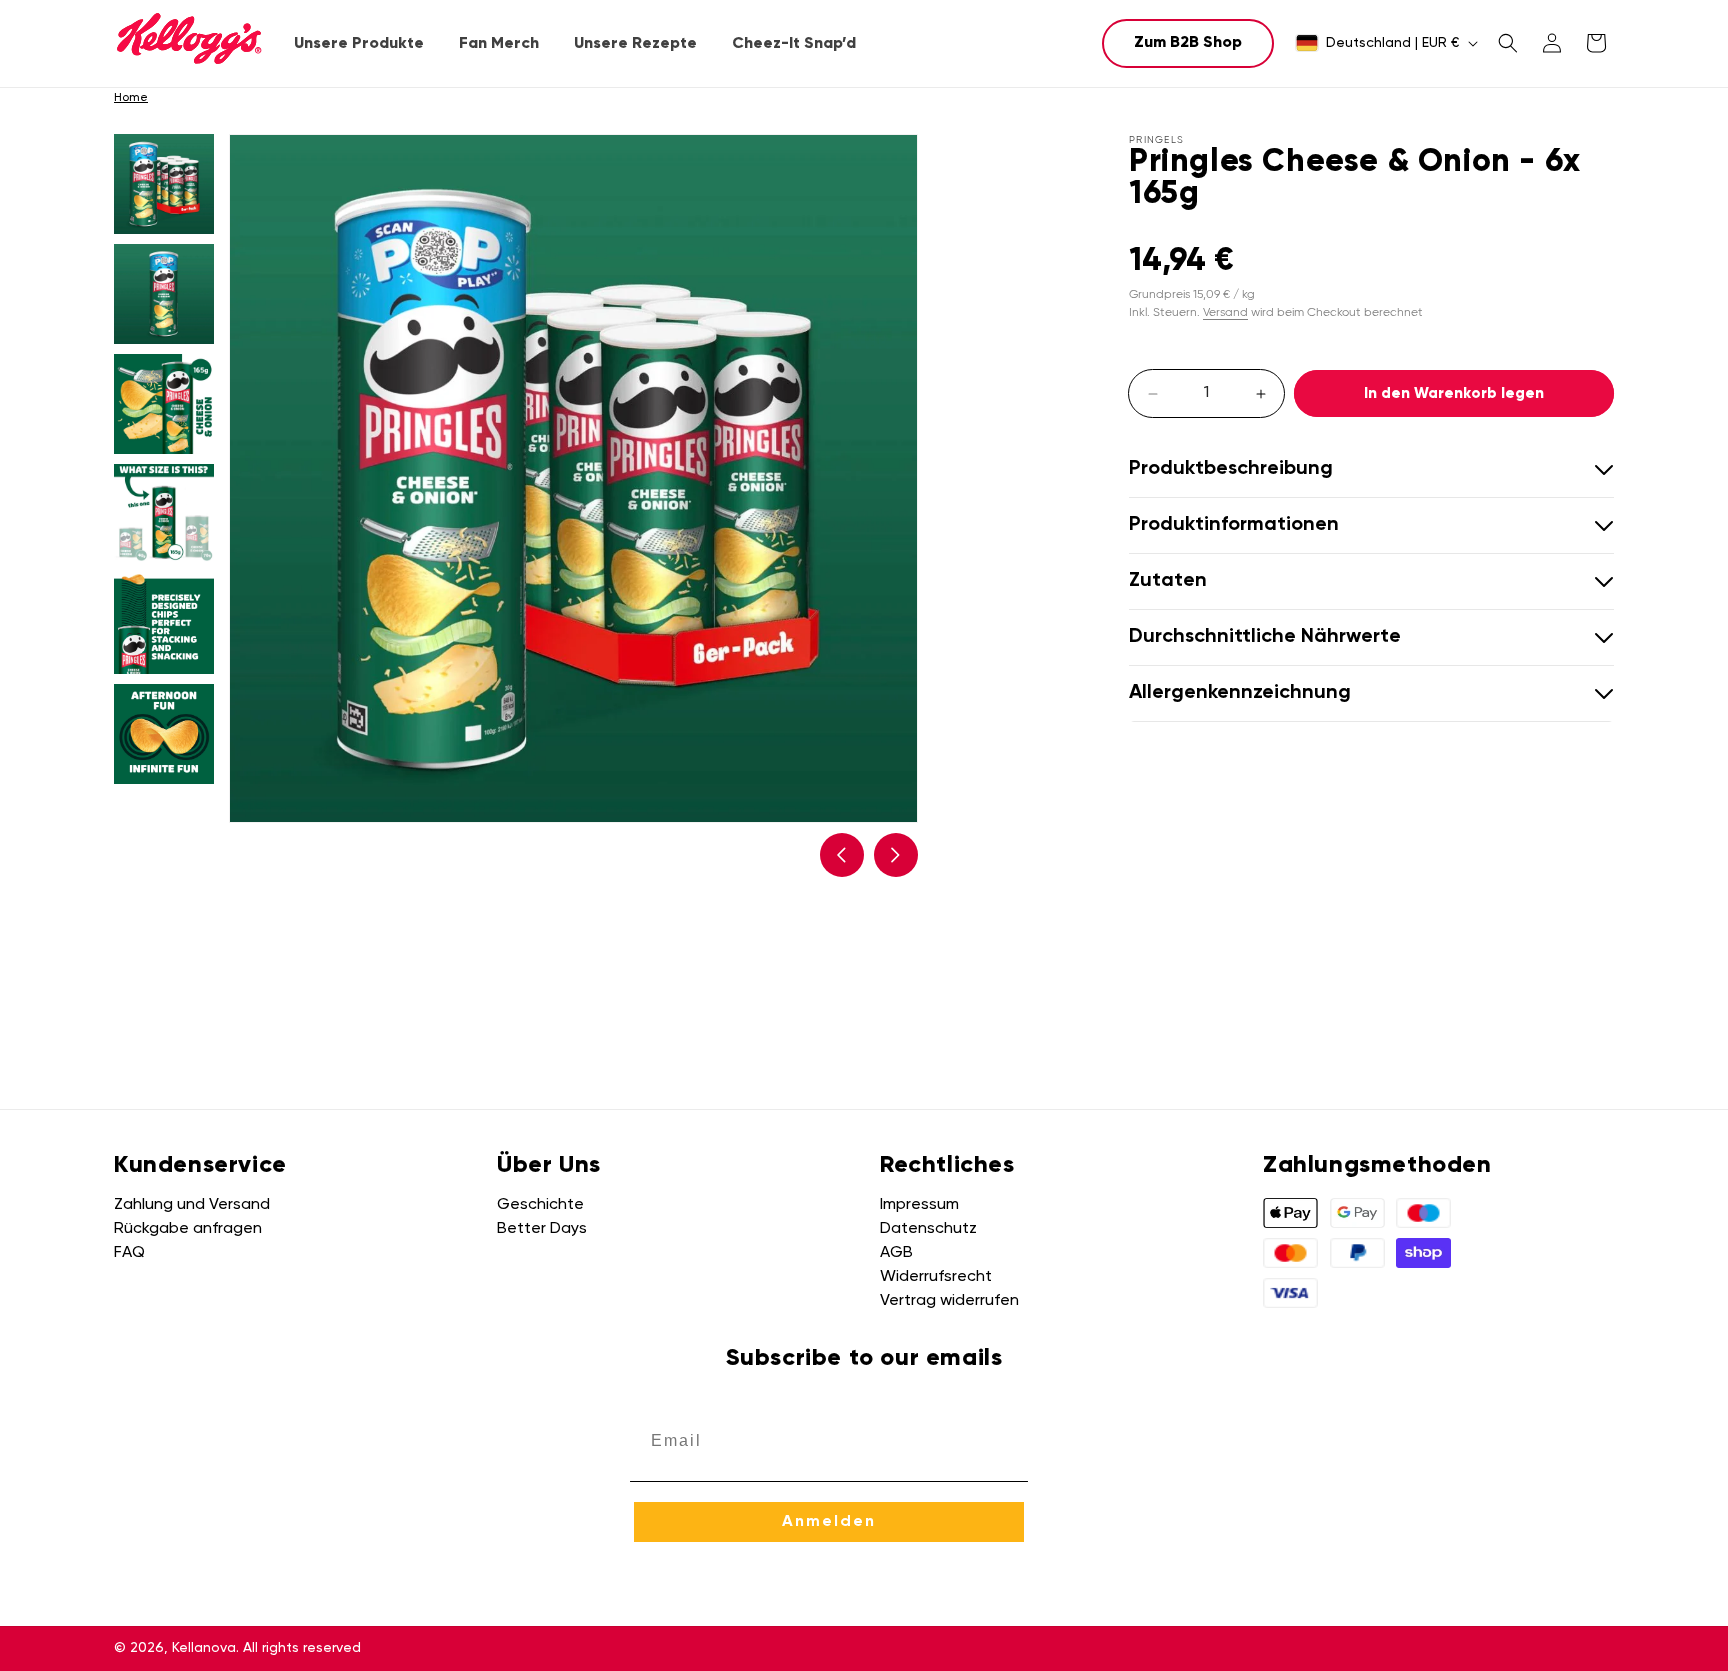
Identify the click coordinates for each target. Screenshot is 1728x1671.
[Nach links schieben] (842, 855)
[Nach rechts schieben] (896, 855)
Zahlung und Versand (192, 1205)
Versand (1225, 311)
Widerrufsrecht (936, 1277)
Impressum (919, 1205)
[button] (359, 44)
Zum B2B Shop (1188, 43)
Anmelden (829, 1522)
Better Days (542, 1229)
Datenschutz (928, 1229)
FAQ (129, 1253)
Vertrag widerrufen (949, 1301)
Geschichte (540, 1205)
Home (131, 98)
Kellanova (204, 1648)
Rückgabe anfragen (188, 1229)
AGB (896, 1253)
